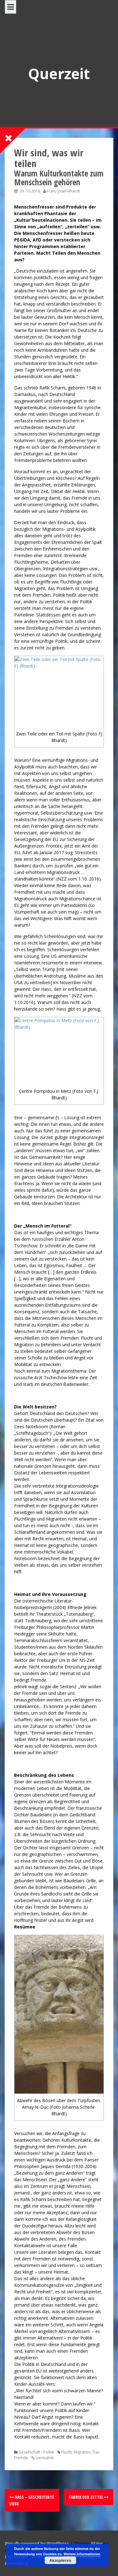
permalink (44, 2458)
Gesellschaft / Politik (36, 2452)
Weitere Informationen (82, 2554)
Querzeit (59, 73)
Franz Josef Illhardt (63, 191)
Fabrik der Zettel (87, 2497)
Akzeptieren (60, 2560)
